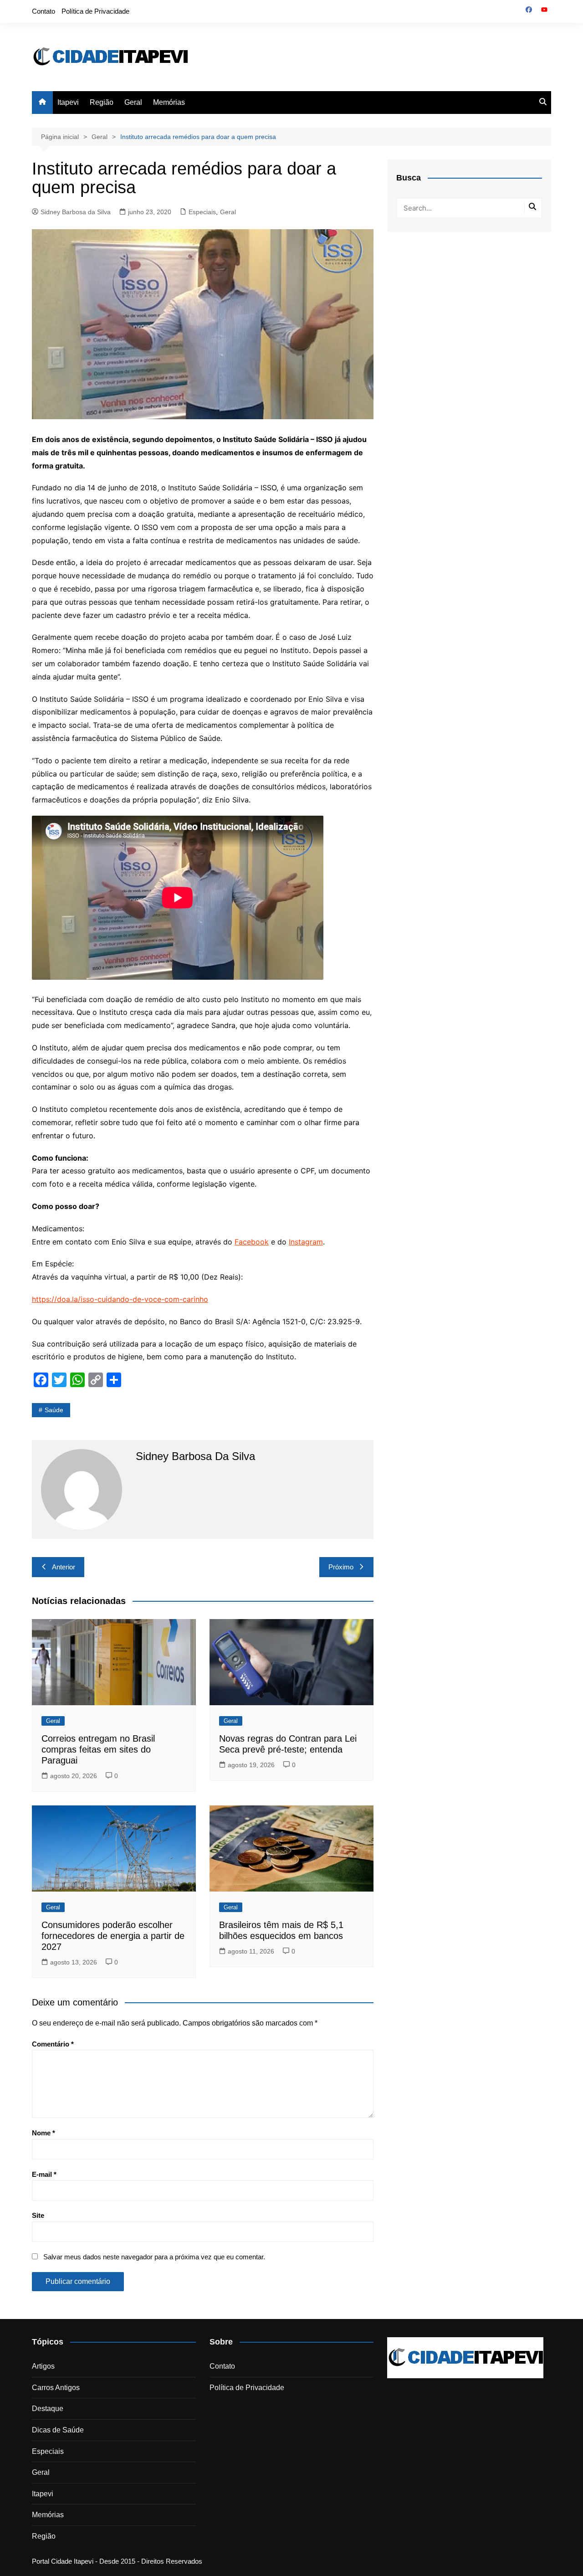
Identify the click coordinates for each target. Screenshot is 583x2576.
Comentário (53, 2044)
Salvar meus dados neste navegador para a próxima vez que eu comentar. (154, 2257)
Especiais (202, 212)
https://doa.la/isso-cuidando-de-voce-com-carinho (120, 1299)
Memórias (169, 102)
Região (102, 102)
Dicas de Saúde (58, 2430)
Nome (43, 2133)
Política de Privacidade (95, 11)
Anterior (64, 1567)
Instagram (306, 1242)
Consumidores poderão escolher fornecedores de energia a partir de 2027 (113, 1936)
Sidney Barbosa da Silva (76, 212)
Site (38, 2215)
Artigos (43, 2366)
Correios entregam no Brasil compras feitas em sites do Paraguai (98, 1749)
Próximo (341, 1567)
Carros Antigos (56, 2388)
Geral (133, 102)
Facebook (252, 1242)
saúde (54, 1410)
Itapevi (68, 102)
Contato (43, 11)
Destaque (48, 2409)
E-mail (44, 2174)
